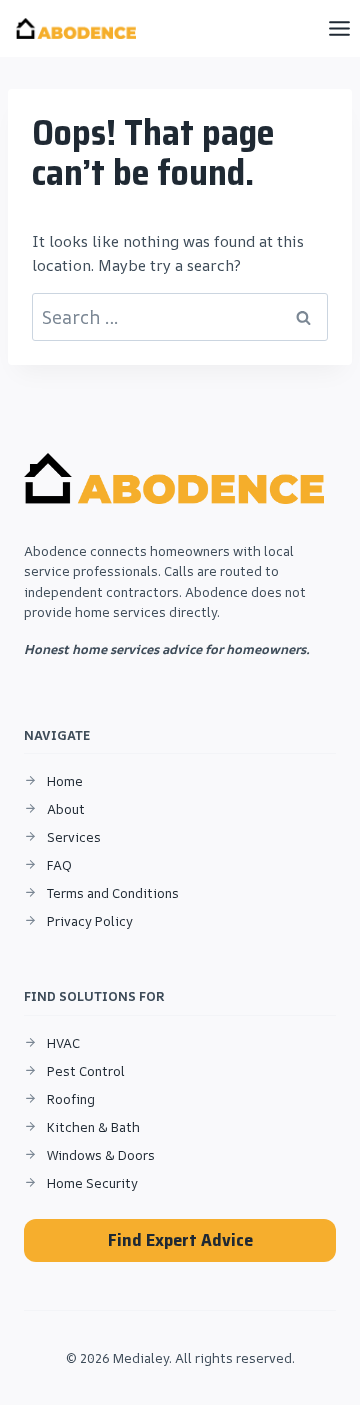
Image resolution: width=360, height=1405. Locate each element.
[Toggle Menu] (339, 28)
